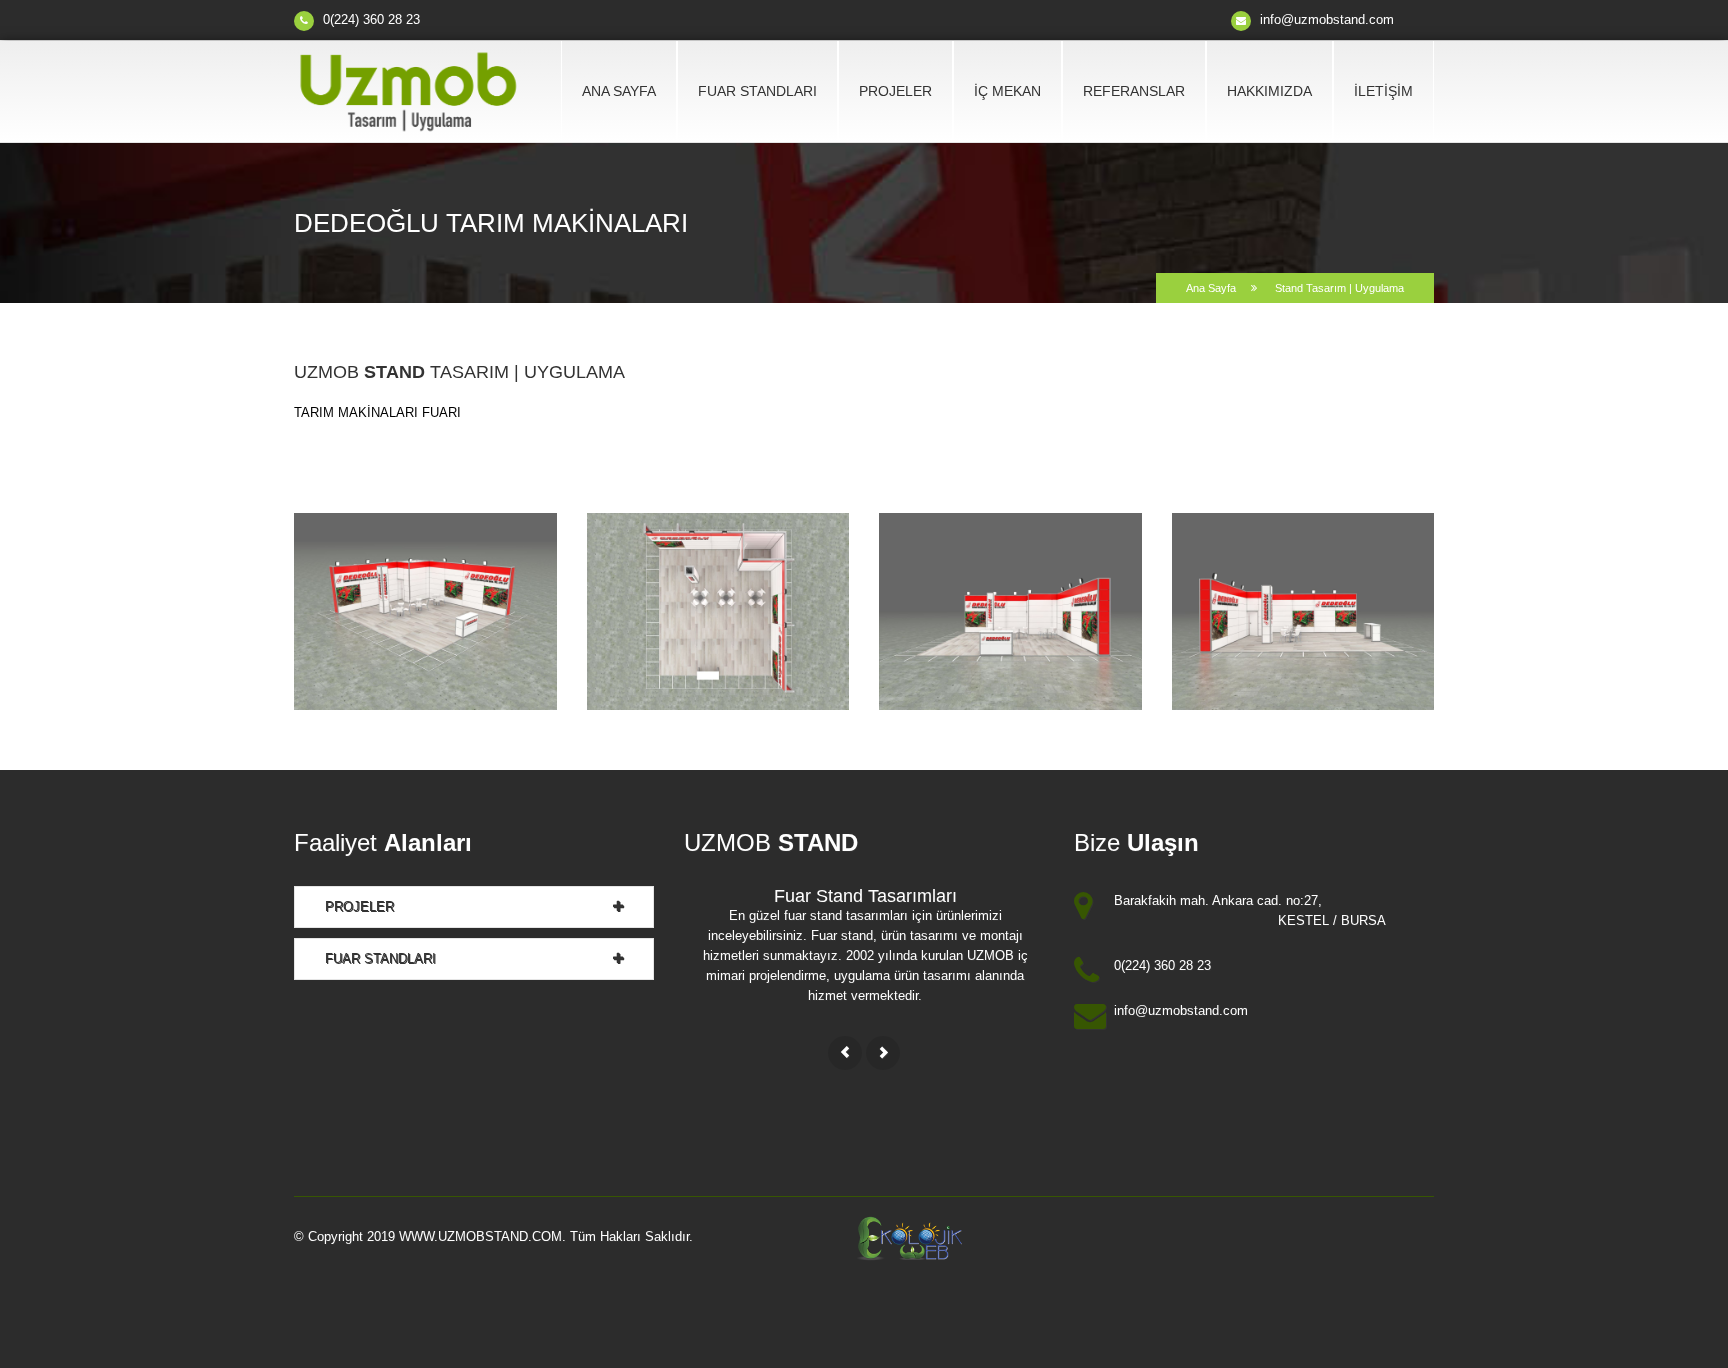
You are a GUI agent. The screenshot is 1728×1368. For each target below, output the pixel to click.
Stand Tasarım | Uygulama (1338, 288)
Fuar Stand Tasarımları (865, 896)
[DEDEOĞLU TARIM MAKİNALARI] (425, 610)
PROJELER (895, 91)
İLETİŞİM (1383, 91)
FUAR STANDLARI (757, 91)
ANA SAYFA (619, 91)
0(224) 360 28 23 (371, 19)
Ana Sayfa (1211, 288)
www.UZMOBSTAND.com (480, 1236)
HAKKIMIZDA (1269, 91)
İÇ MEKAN (1007, 91)
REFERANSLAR (1134, 91)
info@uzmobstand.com (1325, 19)
